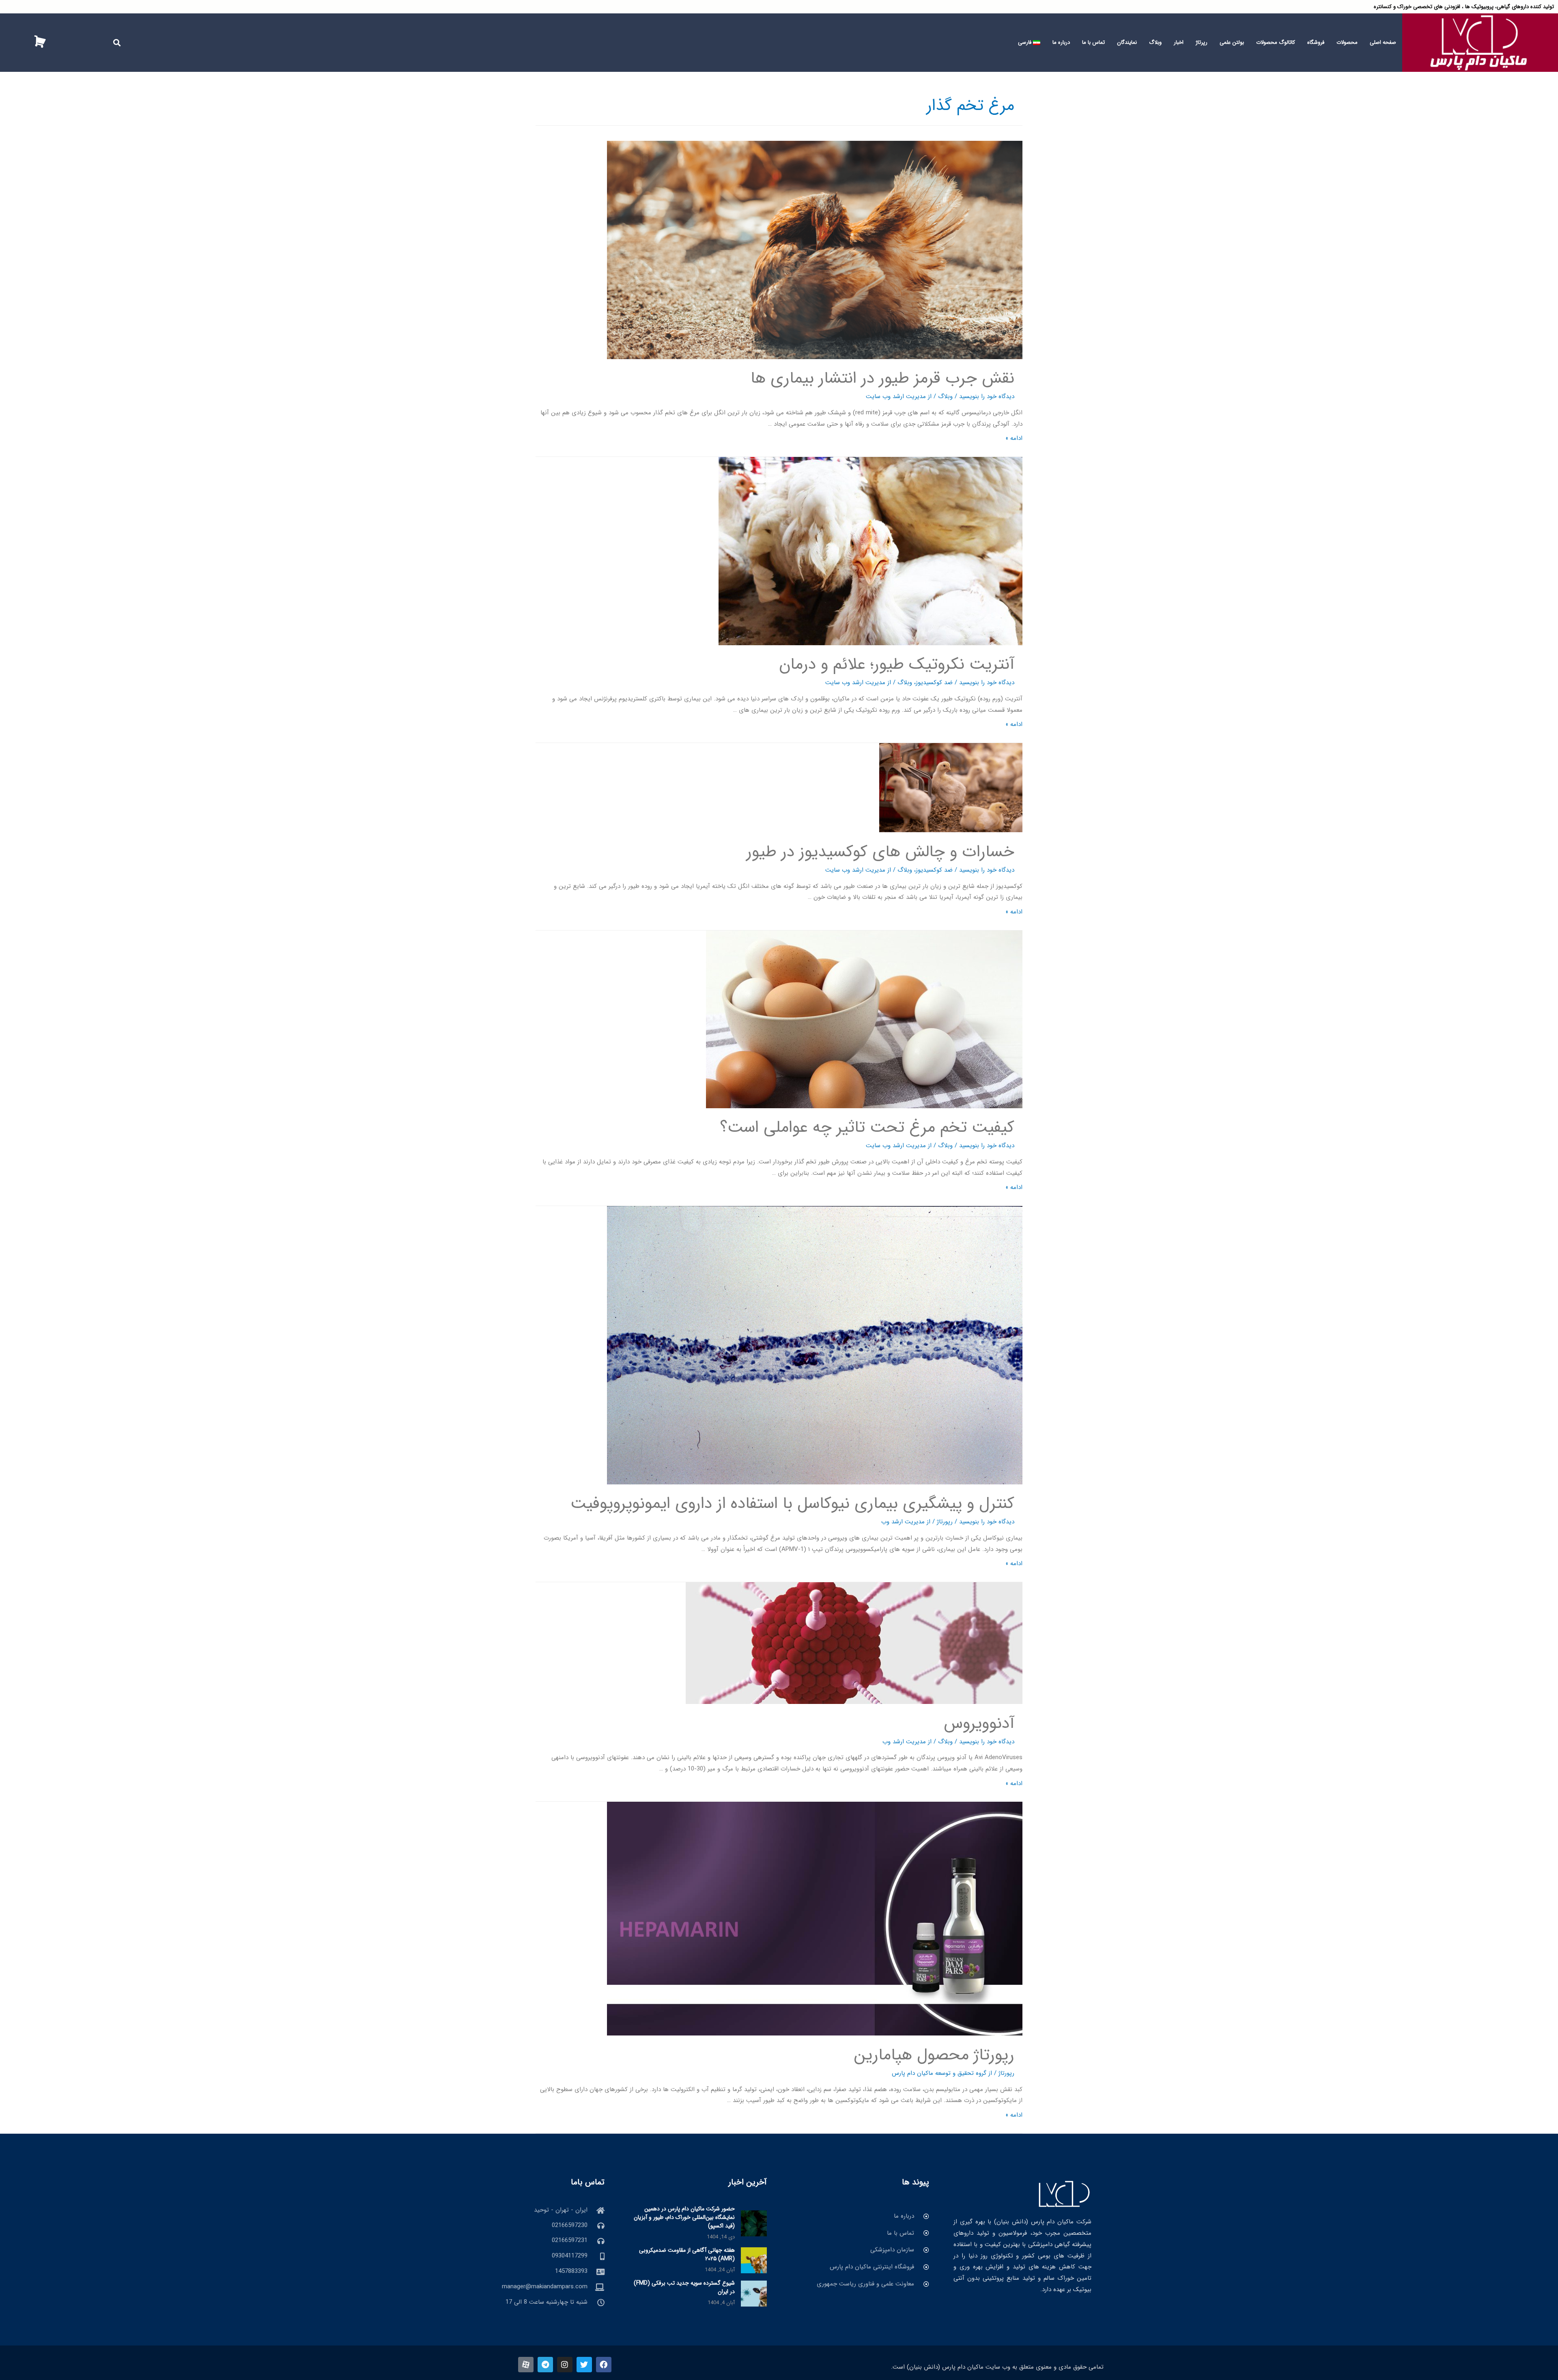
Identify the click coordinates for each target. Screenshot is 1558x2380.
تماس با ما (1093, 42)
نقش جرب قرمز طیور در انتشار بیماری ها (882, 378)
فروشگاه (1316, 42)
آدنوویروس (979, 1724)
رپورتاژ (945, 1522)
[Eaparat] (526, 2365)
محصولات (1347, 42)
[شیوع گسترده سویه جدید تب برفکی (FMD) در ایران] (754, 2293)
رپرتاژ (1202, 42)
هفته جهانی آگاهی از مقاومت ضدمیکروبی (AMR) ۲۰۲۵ (687, 2254)
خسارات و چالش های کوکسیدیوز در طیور (880, 852)
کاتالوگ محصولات (1276, 42)
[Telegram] (545, 2365)
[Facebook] (604, 2365)
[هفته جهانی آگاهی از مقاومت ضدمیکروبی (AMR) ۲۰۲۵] (754, 2260)
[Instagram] (565, 2365)
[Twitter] (584, 2365)
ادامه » (1014, 438)
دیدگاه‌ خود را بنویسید (987, 396)
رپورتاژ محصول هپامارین (934, 2055)
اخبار (1179, 42)
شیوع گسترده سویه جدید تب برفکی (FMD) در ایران (684, 2287)
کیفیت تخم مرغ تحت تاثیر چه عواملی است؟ (867, 1128)
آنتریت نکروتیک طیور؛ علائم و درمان (897, 664)
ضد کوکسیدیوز (934, 683)
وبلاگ (1155, 42)
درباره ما (1061, 42)
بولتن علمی (1232, 42)
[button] (117, 42)
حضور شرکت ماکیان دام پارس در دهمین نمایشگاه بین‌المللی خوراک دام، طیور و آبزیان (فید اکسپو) (684, 2217)
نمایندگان (1127, 42)
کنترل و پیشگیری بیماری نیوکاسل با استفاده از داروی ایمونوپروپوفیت (792, 1504)
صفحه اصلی (1383, 42)
